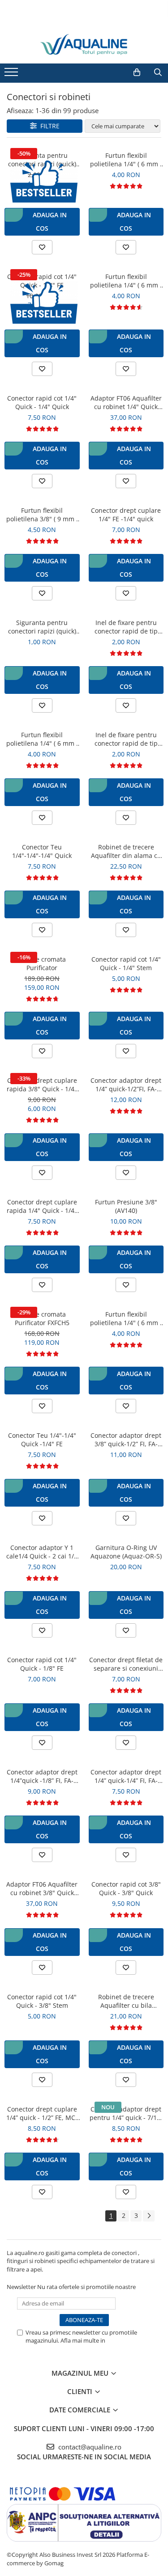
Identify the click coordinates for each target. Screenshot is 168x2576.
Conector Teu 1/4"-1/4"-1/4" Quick (42, 851)
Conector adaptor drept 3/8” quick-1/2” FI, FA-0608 (126, 1440)
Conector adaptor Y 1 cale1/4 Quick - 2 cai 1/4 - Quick (42, 1552)
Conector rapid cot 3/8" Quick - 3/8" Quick (126, 1888)
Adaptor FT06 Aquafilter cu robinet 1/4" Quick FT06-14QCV (126, 402)
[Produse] (12, 75)
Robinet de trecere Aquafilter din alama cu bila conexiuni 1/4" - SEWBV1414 (126, 851)
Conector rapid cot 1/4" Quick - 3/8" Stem (42, 2001)
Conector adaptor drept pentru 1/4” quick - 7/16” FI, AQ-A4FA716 (126, 2113)
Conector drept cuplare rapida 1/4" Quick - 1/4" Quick (42, 1206)
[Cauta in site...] (158, 72)
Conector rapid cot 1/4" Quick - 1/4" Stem (126, 963)
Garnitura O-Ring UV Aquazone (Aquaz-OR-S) (126, 1552)
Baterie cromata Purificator (42, 963)
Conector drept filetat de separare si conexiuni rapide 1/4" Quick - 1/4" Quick (126, 1664)
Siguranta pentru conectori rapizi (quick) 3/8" (42, 627)
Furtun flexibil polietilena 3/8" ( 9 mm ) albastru (42, 515)
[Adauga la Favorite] (42, 247)
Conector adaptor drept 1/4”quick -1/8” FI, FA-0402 (42, 1776)
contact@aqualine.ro (89, 2447)
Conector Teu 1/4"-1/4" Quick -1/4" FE (42, 1440)
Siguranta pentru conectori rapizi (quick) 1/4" (42, 160)
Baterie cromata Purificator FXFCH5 (42, 1318)
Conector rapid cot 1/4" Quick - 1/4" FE (42, 281)
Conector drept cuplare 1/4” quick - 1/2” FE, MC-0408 (42, 2113)
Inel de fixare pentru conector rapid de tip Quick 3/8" (126, 739)
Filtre (48, 126)
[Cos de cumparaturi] (137, 72)
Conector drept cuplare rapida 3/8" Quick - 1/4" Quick (42, 1085)
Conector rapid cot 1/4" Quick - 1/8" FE (42, 1664)
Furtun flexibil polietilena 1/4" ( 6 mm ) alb (126, 160)
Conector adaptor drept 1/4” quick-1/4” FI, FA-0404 (126, 1776)
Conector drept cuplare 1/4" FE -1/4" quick (126, 515)
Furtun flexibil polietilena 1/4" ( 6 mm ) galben (126, 1318)
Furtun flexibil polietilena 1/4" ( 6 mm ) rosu (42, 739)
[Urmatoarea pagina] (149, 2216)
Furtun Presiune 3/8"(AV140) (126, 1206)
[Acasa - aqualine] (84, 44)
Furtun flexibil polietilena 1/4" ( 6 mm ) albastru (126, 281)
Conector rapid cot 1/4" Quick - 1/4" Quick (42, 402)
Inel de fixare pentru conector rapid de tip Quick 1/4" (126, 627)
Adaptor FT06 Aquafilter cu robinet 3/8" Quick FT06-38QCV (42, 1888)
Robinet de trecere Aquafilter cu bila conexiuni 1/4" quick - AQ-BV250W (126, 2001)
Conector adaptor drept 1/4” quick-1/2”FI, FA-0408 (126, 1085)
